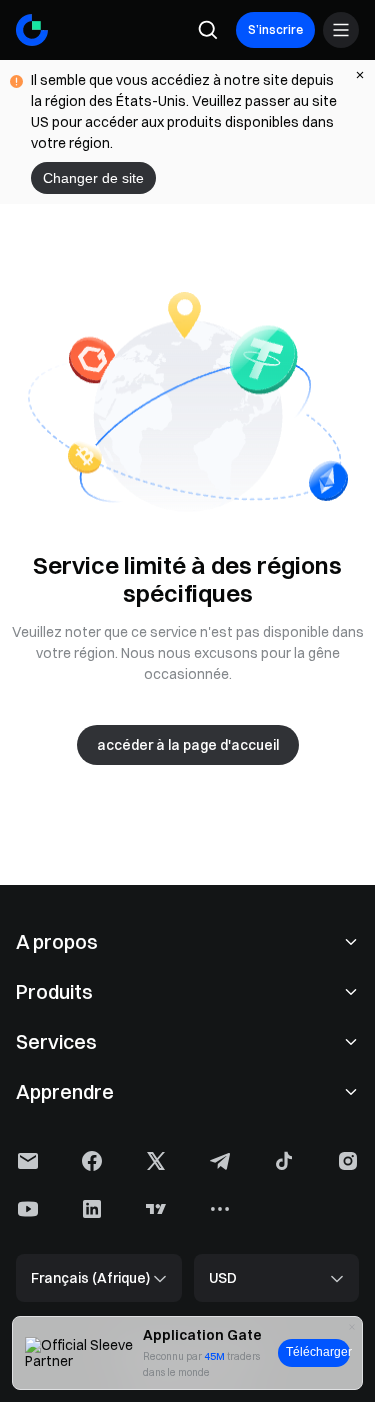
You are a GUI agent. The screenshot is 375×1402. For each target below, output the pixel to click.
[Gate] (32, 30)
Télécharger (318, 1352)
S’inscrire (275, 29)
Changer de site (93, 178)
